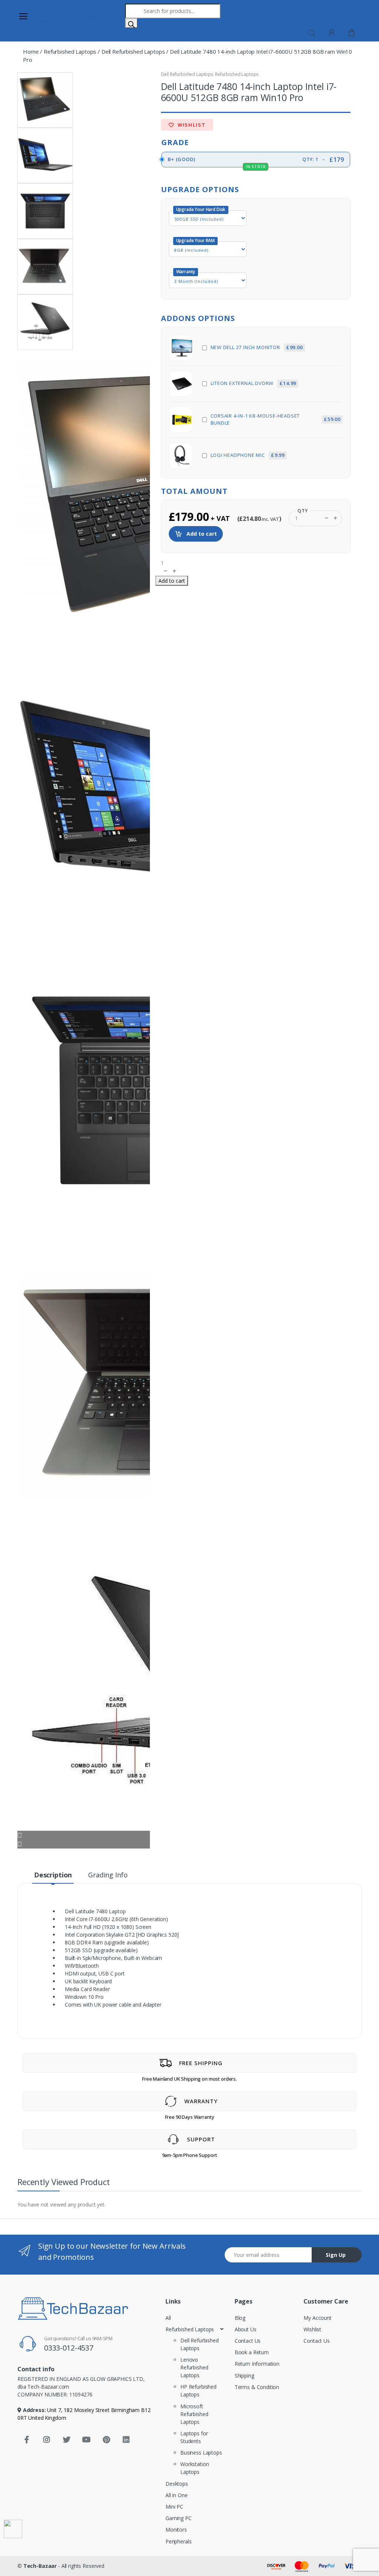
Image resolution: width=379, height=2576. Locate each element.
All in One (177, 2495)
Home (31, 51)
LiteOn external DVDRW (254, 383)
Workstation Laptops (194, 2468)
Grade (175, 142)
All (168, 2318)
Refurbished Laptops (70, 51)
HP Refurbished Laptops (198, 2391)
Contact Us (248, 2341)
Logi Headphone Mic (248, 455)
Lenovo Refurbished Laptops (194, 2367)
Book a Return (252, 2352)
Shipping (244, 2376)
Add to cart (201, 534)
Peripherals (178, 2541)
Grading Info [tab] (108, 1875)
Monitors (176, 2530)
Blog (240, 2318)
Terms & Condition (257, 2387)
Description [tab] (53, 1875)
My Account (318, 2318)
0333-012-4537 (69, 2348)
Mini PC (174, 2507)
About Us (246, 2329)
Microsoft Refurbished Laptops (194, 2414)
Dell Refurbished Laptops (133, 51)
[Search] (131, 23)
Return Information (257, 2364)
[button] (312, 32)
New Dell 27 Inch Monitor (257, 347)
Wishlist (191, 125)
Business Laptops (201, 2453)
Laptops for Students (194, 2437)
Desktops (177, 2484)
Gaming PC (179, 2518)
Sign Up (336, 2255)
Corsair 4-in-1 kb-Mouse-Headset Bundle (276, 419)
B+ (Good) (255, 161)
